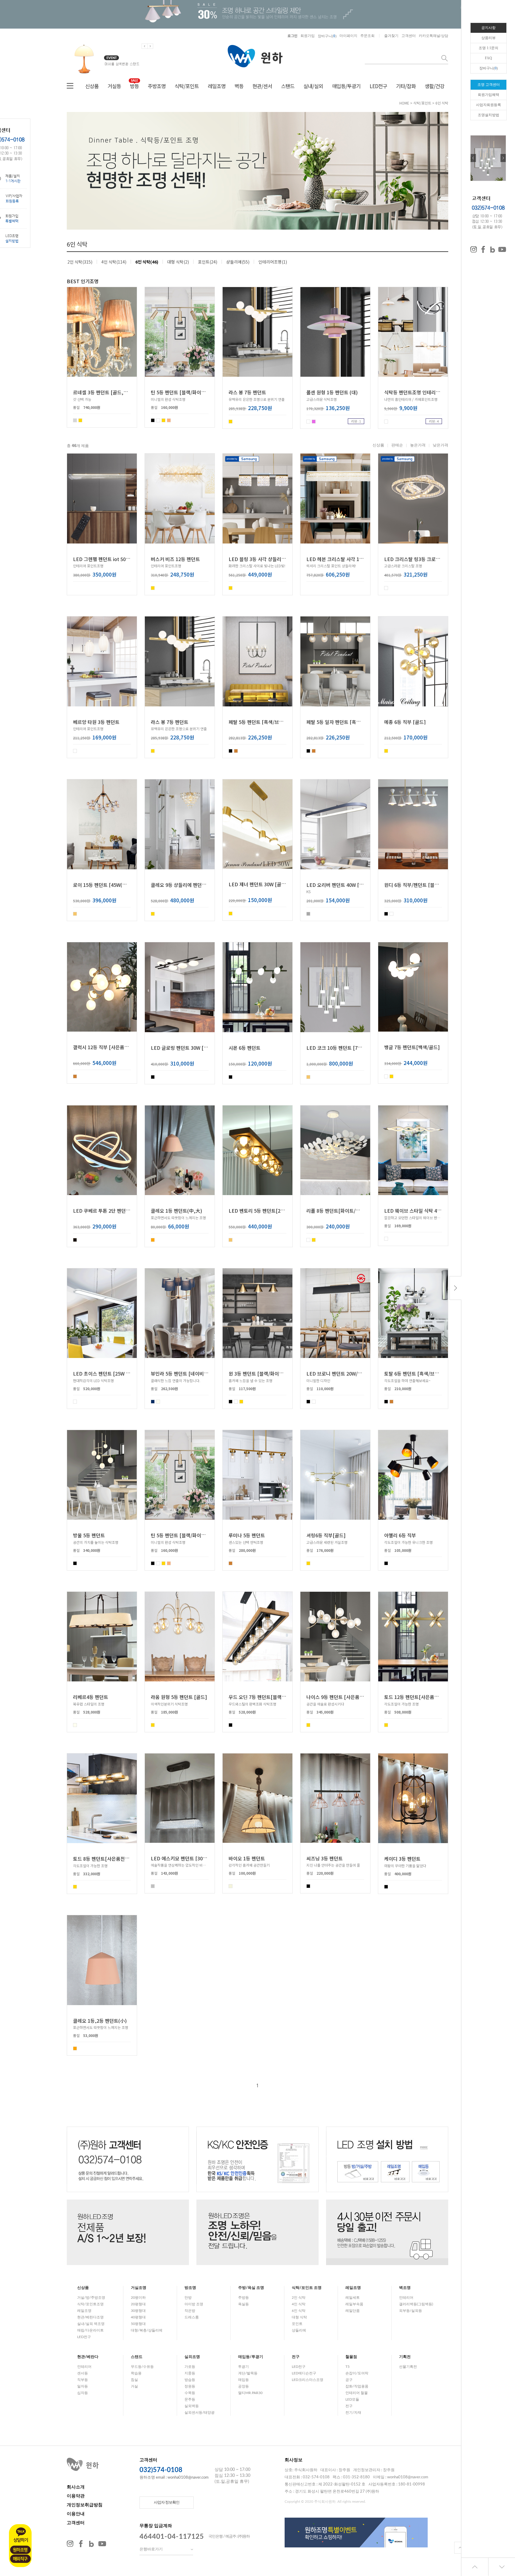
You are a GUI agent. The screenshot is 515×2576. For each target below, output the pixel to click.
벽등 (239, 86)
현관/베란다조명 (90, 2317)
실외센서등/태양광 (200, 2413)
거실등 (114, 86)
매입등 (243, 2380)
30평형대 (138, 2311)
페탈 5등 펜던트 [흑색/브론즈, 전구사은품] (272, 722)
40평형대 (138, 2317)
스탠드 (288, 86)
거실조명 (139, 2288)
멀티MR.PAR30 (250, 2393)
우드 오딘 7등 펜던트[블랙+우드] (262, 1697)
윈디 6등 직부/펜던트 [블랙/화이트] (420, 884)
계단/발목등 (248, 2373)
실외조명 (192, 2357)
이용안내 (76, 2514)
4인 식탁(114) (114, 262)
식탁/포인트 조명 (307, 2288)
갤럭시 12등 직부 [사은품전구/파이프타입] (116, 1047)
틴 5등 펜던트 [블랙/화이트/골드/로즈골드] (194, 392)
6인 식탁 (442, 103)
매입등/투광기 (346, 86)
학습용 (136, 2373)
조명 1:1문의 (488, 48)
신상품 (92, 86)
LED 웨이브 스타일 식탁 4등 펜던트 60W (425, 1211)
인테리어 (406, 2298)
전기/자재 (353, 2413)
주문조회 (367, 36)
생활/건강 (435, 86)
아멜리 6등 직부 (400, 1535)
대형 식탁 (299, 2317)
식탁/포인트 (187, 86)
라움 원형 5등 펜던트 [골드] (179, 1697)
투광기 (243, 2367)
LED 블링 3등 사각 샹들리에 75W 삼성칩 (270, 559)
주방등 (243, 2298)
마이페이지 (348, 36)
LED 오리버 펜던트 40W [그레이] (341, 884)
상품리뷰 (488, 38)
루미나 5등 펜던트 (247, 1535)
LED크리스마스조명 (308, 2380)
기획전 (405, 2357)
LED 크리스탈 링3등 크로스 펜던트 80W (425, 559)
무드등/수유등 (142, 2367)
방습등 (190, 2380)
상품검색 (445, 58)
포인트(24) (208, 262)
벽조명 (405, 2288)
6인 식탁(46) (147, 262)
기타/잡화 (406, 86)
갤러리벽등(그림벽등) (416, 2304)
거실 (134, 2386)
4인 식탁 (299, 2304)
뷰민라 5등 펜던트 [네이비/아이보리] (188, 1373)
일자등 (83, 2386)
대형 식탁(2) (178, 262)
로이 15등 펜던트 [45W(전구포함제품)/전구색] (121, 884)
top (475, 2567)
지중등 (190, 2373)
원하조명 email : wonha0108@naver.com (174, 2478)
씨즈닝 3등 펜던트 (325, 1858)
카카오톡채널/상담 (433, 36)
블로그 (91, 2544)
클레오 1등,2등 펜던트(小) (100, 2020)
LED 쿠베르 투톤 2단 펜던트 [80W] (109, 1211)
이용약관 (76, 2496)
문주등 (190, 2399)
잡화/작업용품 (357, 2386)
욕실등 (243, 2304)
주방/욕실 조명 (251, 2288)
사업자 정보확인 (167, 2503)
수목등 (190, 2393)
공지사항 (488, 28)
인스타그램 (70, 2544)
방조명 (190, 2288)
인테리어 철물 (357, 2393)
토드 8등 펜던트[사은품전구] (102, 1859)
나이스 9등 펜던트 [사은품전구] (338, 1697)
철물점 (351, 2357)
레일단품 (353, 2311)
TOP (460, 2548)
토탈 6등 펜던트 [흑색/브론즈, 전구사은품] (428, 1373)
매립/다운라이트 (90, 2330)
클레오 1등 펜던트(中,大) (176, 1211)
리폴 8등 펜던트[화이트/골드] (336, 1211)
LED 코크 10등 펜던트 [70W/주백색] (344, 1048)
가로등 (190, 2367)
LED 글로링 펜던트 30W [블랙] (183, 1048)
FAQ (488, 58)
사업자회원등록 (488, 105)
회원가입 (308, 36)
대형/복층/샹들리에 (147, 2330)
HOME (404, 103)
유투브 (102, 2544)
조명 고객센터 (489, 85)
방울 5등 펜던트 (89, 1535)
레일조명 (217, 86)
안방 (188, 2298)
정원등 (190, 2386)
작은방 (190, 2311)
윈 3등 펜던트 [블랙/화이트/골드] (262, 1373)
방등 (134, 86)
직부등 (83, 2380)
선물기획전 (408, 2367)
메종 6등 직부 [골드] (405, 722)
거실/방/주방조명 (91, 2298)
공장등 (243, 2386)
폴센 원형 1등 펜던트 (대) (332, 392)
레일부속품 (354, 2304)
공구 (349, 2380)
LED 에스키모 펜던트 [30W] (180, 1858)
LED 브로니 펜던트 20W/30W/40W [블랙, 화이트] (358, 1373)
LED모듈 (352, 2399)
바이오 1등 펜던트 (247, 1858)
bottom (502, 2567)
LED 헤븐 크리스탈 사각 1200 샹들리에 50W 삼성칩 (359, 559)
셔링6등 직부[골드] (326, 1535)
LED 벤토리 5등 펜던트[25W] (259, 1211)
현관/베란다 (88, 2357)
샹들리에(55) (238, 262)
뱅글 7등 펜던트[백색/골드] (412, 1047)
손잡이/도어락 (357, 2373)
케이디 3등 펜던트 (402, 1859)
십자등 (83, 2393)
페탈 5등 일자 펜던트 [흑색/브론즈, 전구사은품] (355, 722)
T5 (348, 2367)
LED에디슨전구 (304, 2373)
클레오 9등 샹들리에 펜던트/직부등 (186, 884)
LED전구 (378, 86)
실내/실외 (313, 86)
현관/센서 (262, 86)
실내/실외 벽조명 (91, 2324)
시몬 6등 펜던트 (245, 1048)
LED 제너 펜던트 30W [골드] (258, 884)
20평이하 (138, 2298)
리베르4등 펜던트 (91, 1697)
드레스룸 (192, 2317)
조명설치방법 (488, 115)
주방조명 (157, 86)
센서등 (83, 2373)
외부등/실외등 (411, 2311)
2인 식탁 (299, 2298)
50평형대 (138, 2324)
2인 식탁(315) (80, 262)
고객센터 (409, 36)
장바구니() (327, 36)
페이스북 (81, 2544)
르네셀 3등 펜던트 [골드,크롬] (104, 392)
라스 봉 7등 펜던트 (247, 392)
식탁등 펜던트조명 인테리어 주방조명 (422, 392)
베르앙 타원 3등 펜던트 (96, 722)
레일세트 (353, 2298)
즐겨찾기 (391, 36)
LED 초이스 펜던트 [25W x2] (103, 1373)
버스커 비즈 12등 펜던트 (175, 559)
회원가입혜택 (488, 95)
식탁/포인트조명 (90, 2304)
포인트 (297, 2324)
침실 (134, 2380)
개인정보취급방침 (85, 2505)
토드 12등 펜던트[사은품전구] (415, 1697)
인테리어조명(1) (273, 262)
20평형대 (138, 2304)
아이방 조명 (194, 2304)
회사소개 (76, 2487)
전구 (296, 2357)
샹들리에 (299, 2330)
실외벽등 (192, 2406)
